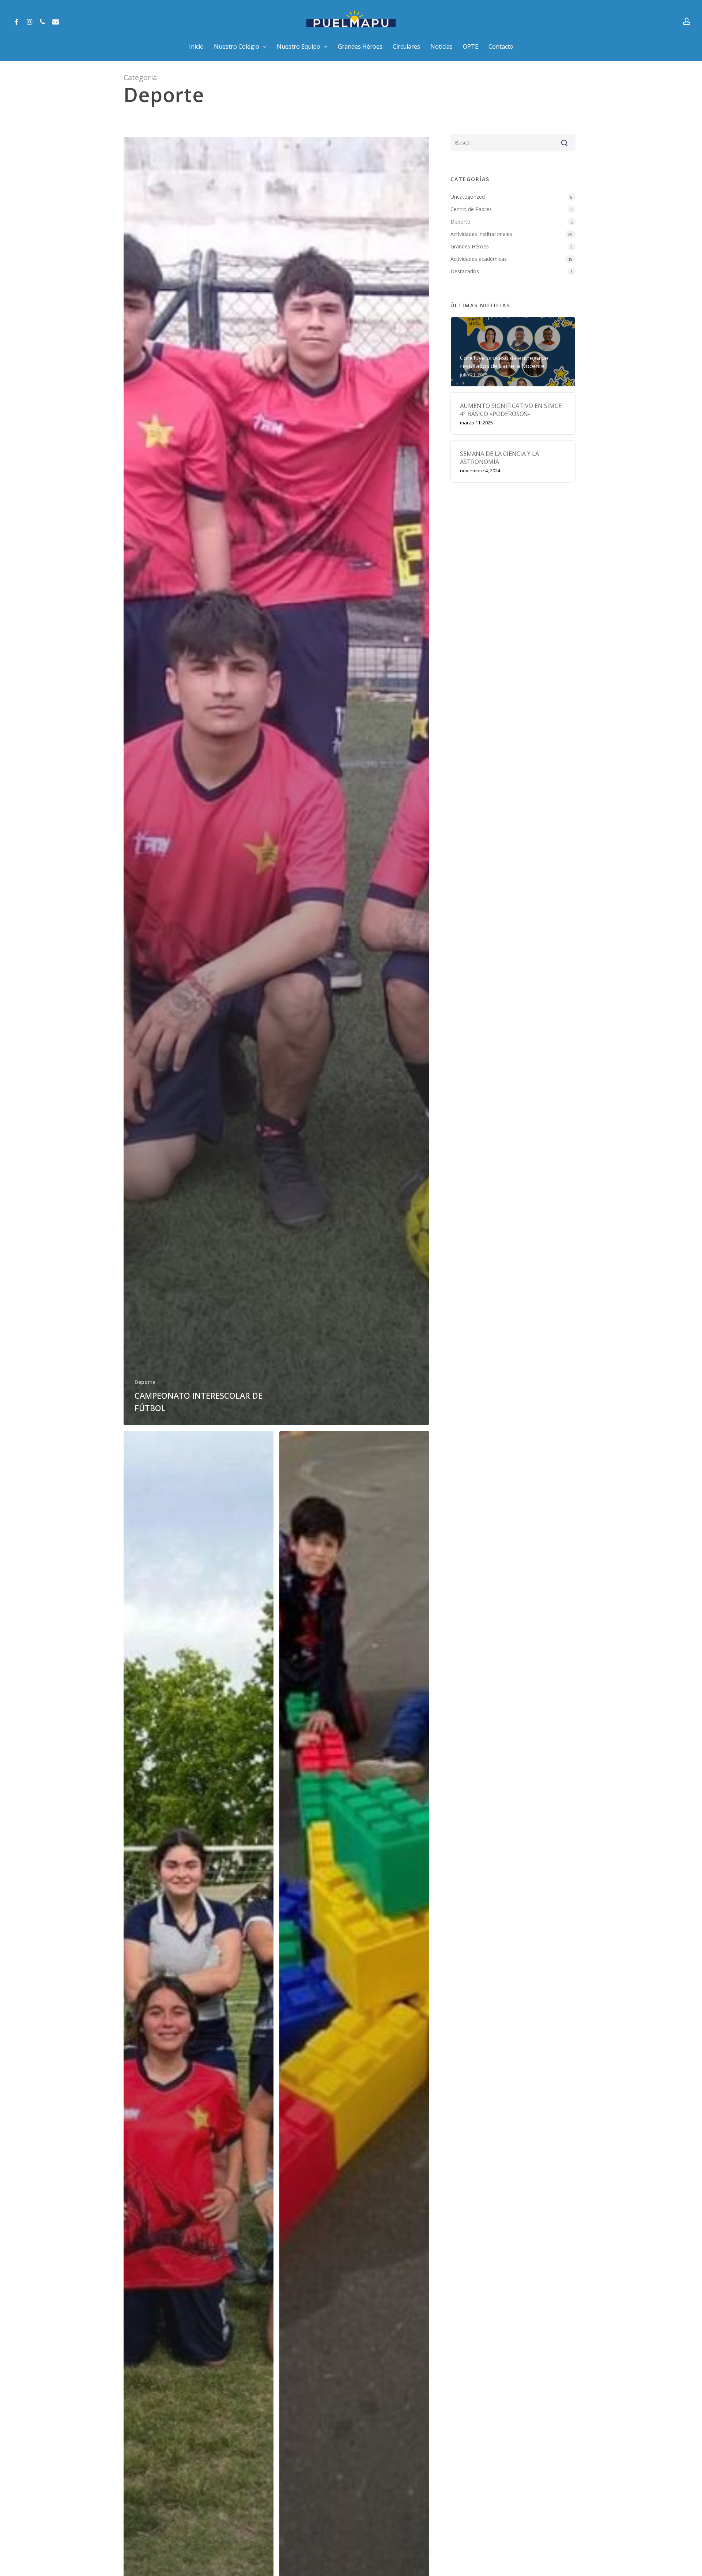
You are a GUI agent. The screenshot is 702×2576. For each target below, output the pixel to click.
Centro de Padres (471, 209)
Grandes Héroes (470, 246)
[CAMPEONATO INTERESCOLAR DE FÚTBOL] (277, 781)
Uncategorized (468, 197)
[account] (687, 21)
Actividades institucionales (481, 234)
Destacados (465, 271)
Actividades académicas (479, 259)
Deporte (145, 1382)
